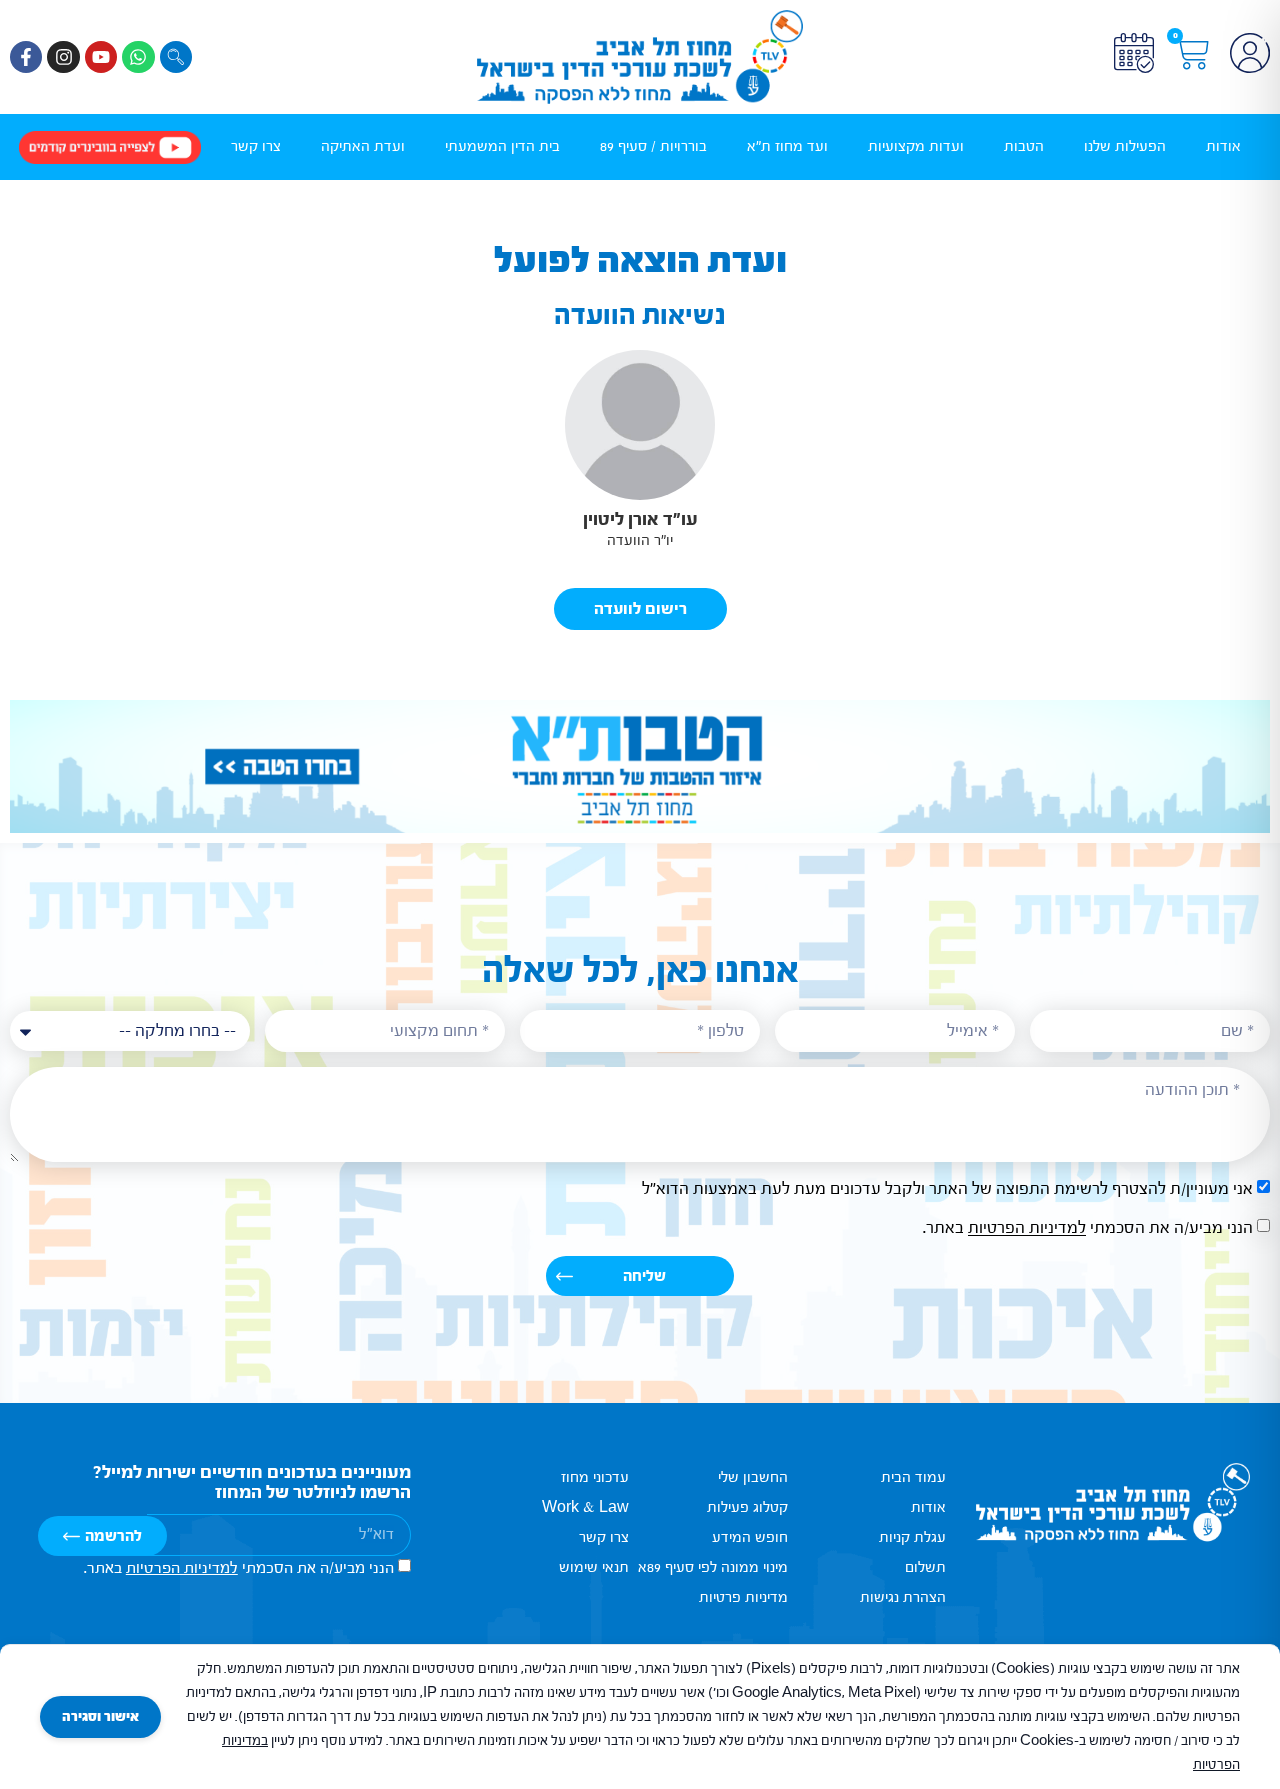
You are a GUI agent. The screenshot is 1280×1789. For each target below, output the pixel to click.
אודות (1223, 146)
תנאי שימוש (594, 1567)
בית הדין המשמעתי (502, 146)
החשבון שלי (752, 1477)
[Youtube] (101, 57)
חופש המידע (749, 1537)
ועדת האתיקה (363, 146)
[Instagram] (63, 57)
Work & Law (585, 1507)
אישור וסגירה (100, 1717)
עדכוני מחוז (595, 1477)
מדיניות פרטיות (743, 1597)
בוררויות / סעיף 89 (653, 146)
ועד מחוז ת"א (787, 146)
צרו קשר (256, 146)
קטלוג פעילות (747, 1507)
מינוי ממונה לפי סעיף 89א (712, 1567)
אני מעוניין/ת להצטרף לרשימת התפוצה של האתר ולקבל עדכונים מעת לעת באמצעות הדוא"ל (947, 1189)
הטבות (1024, 146)
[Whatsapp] (138, 57)
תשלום (925, 1567)
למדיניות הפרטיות (1027, 1228)
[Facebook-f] (26, 57)
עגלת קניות (912, 1537)
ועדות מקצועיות (916, 146)
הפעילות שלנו (1125, 146)
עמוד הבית (913, 1477)
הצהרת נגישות (903, 1597)
